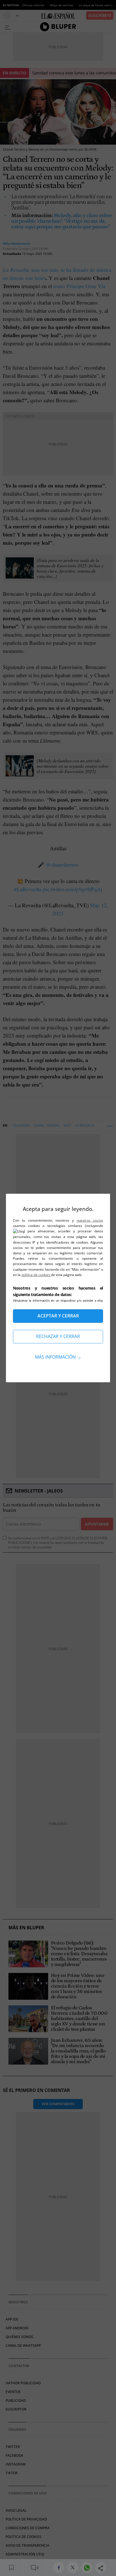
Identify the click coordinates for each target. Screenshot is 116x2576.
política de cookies (36, 1275)
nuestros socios (90, 1220)
